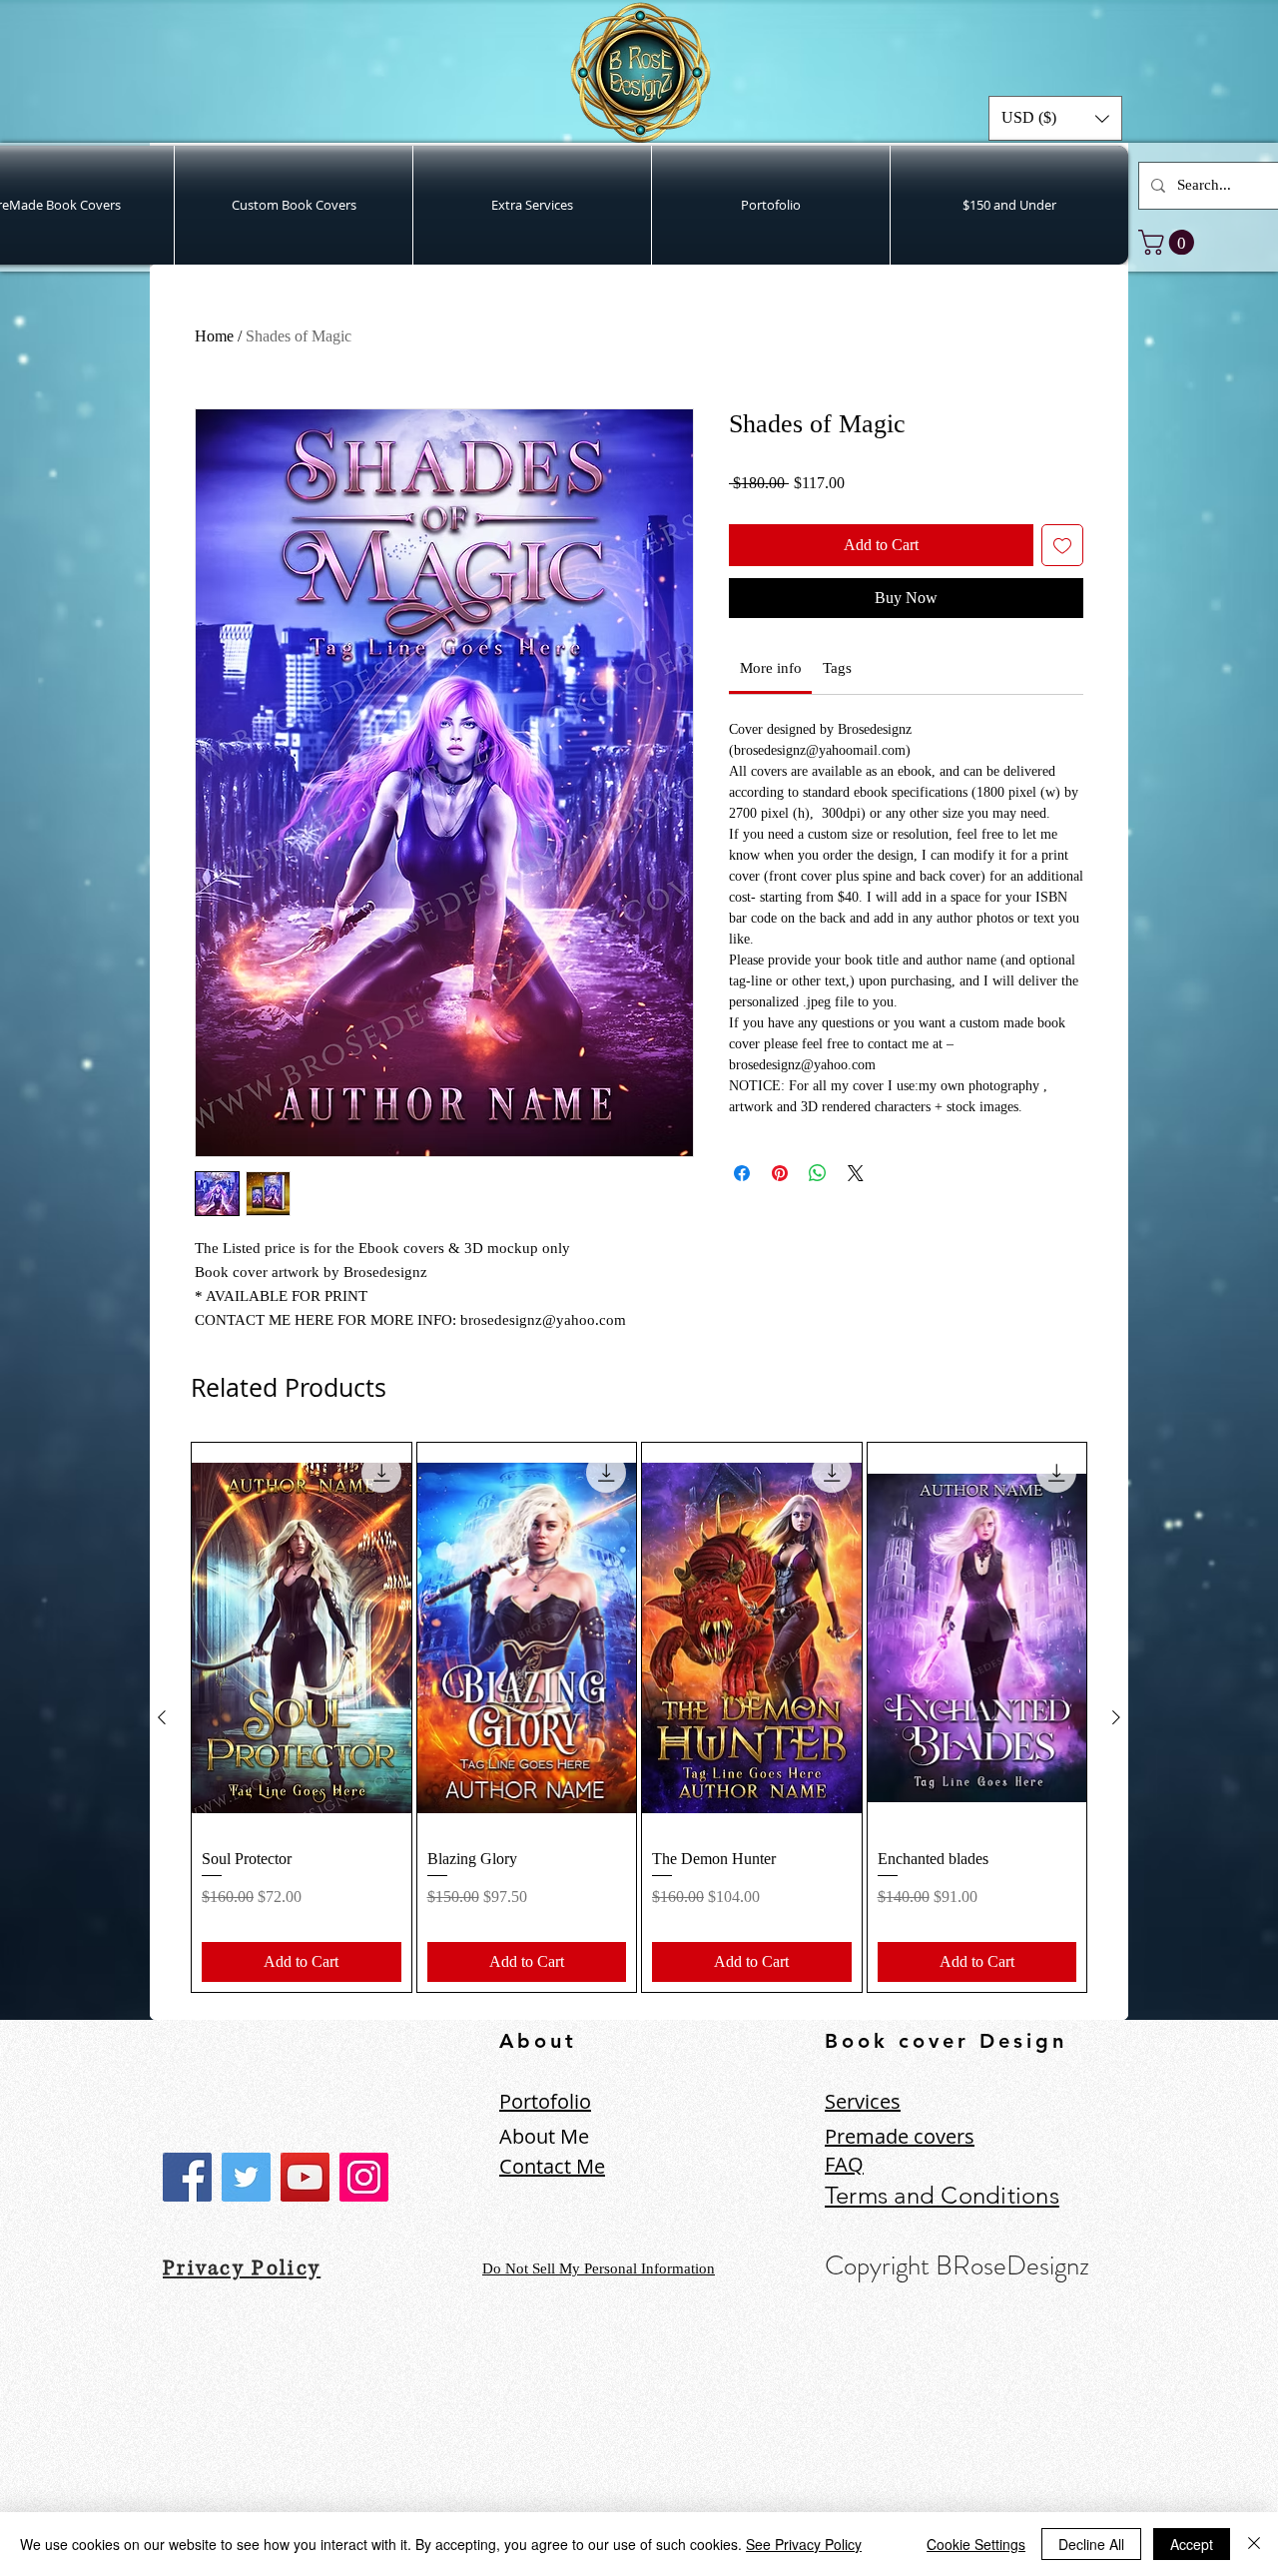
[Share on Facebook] (742, 1205)
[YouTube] (305, 2177)
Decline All (1091, 2544)
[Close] (1254, 2544)
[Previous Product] (162, 1717)
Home (214, 336)
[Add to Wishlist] (1062, 577)
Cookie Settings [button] (976, 2544)
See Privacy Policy (804, 2544)
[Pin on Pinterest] (780, 1205)
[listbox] (1055, 118)
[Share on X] (856, 1205)
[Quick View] (302, 1637)
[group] (639, 1717)
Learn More (1009, 514)
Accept (1192, 2544)
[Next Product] (1116, 1717)
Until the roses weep (282, 2452)
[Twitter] (246, 2177)
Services (863, 2101)
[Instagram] (364, 2177)
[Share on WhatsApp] (818, 1205)
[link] (1169, 242)
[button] (1055, 118)
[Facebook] (187, 2177)
